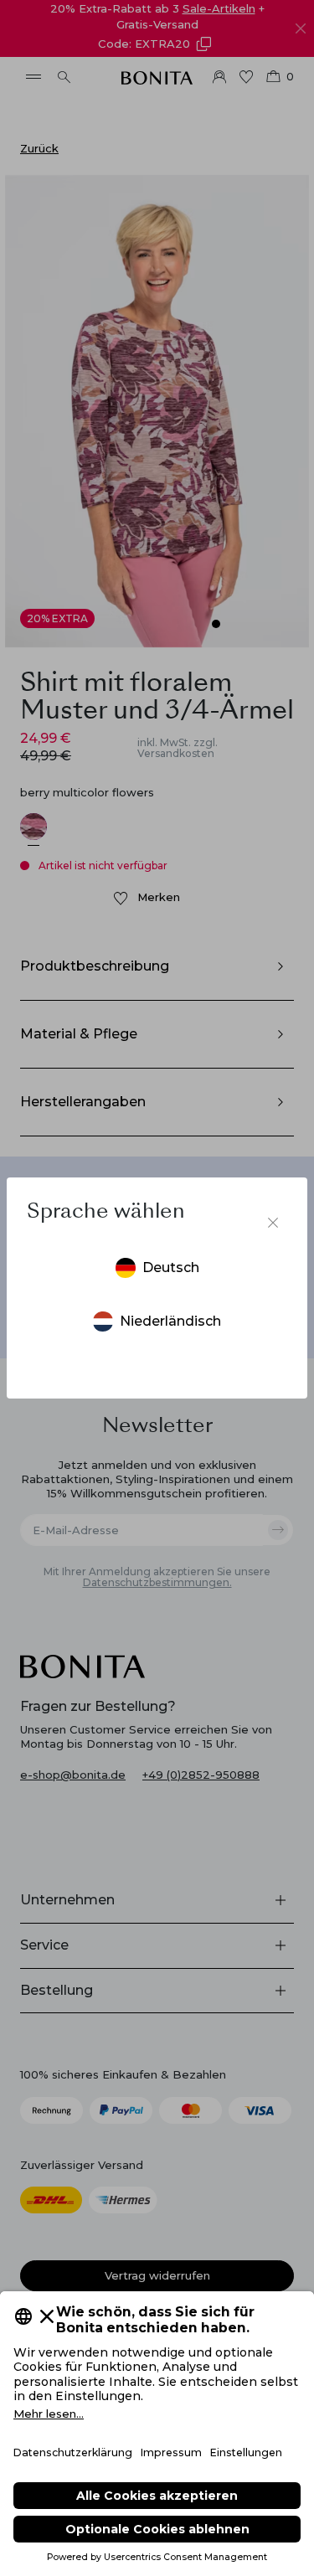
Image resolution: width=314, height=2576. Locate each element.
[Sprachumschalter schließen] (273, 1223)
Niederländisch (170, 1321)
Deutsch (171, 1267)
